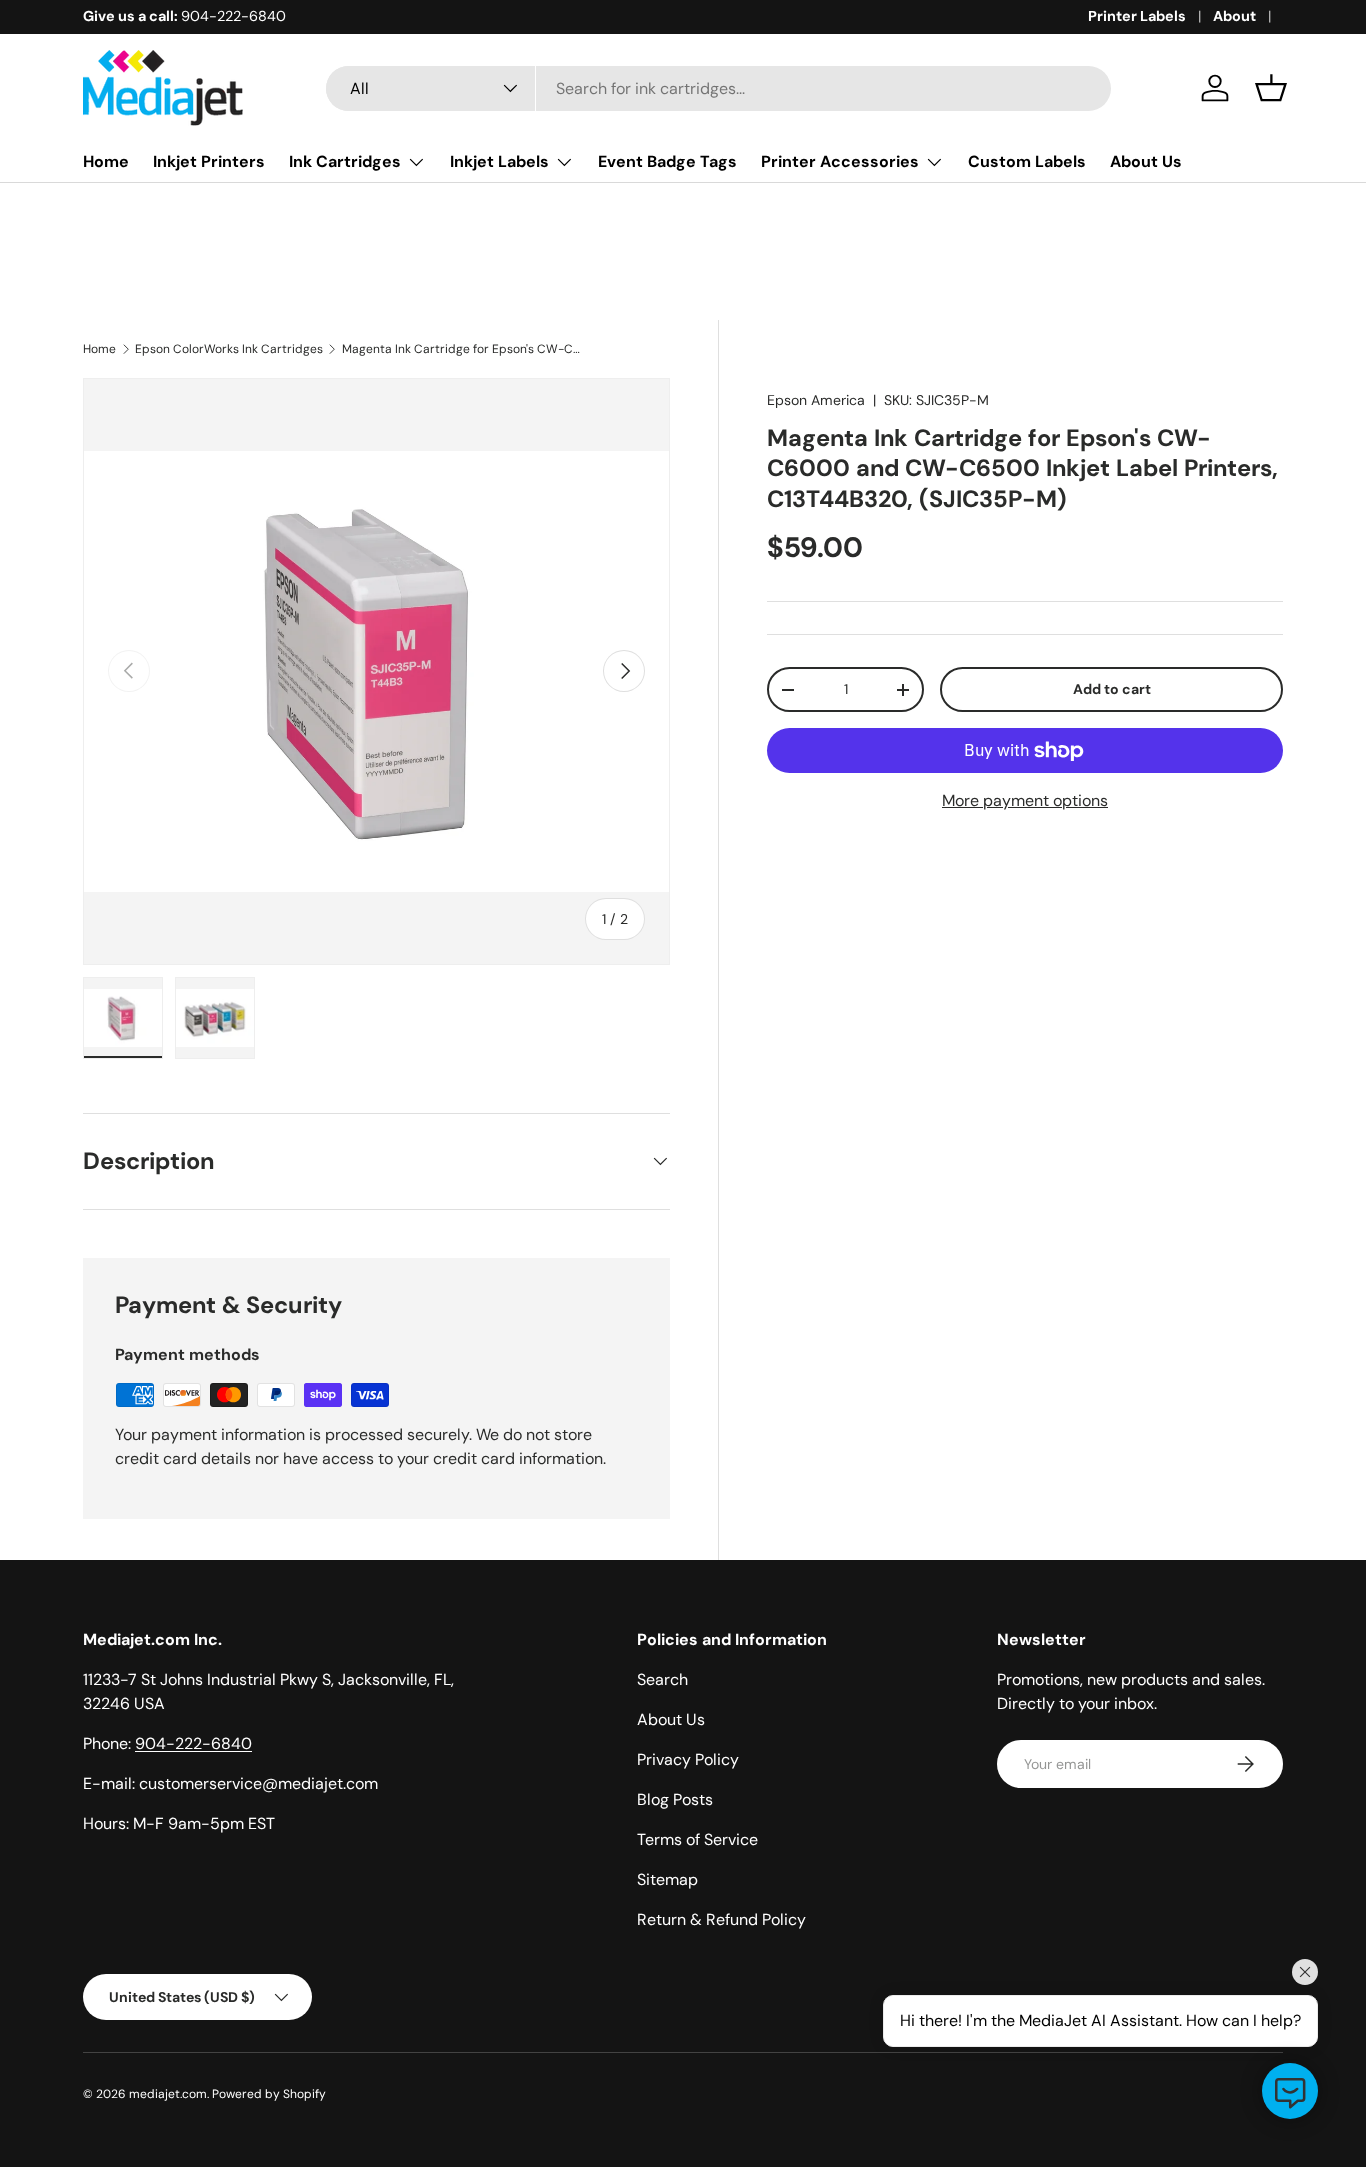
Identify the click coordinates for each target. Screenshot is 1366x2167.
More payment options (1025, 800)
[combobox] (718, 88)
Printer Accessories (840, 161)
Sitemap (667, 1879)
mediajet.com (168, 2094)
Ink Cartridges (345, 161)
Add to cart (1112, 689)
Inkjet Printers (209, 161)
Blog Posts (675, 1799)
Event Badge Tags (667, 161)
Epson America (816, 400)
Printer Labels (1137, 16)
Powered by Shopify (269, 2094)
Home (106, 161)
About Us (1146, 161)
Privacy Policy (688, 1759)
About (1234, 16)
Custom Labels (1027, 161)
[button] (1271, 88)
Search (662, 1679)
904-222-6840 (193, 1743)
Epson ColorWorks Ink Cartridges (229, 349)
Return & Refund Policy (721, 1919)
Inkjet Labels (499, 161)
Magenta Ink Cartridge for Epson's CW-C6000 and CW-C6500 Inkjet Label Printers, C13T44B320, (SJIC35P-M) (462, 349)
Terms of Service (697, 1839)
